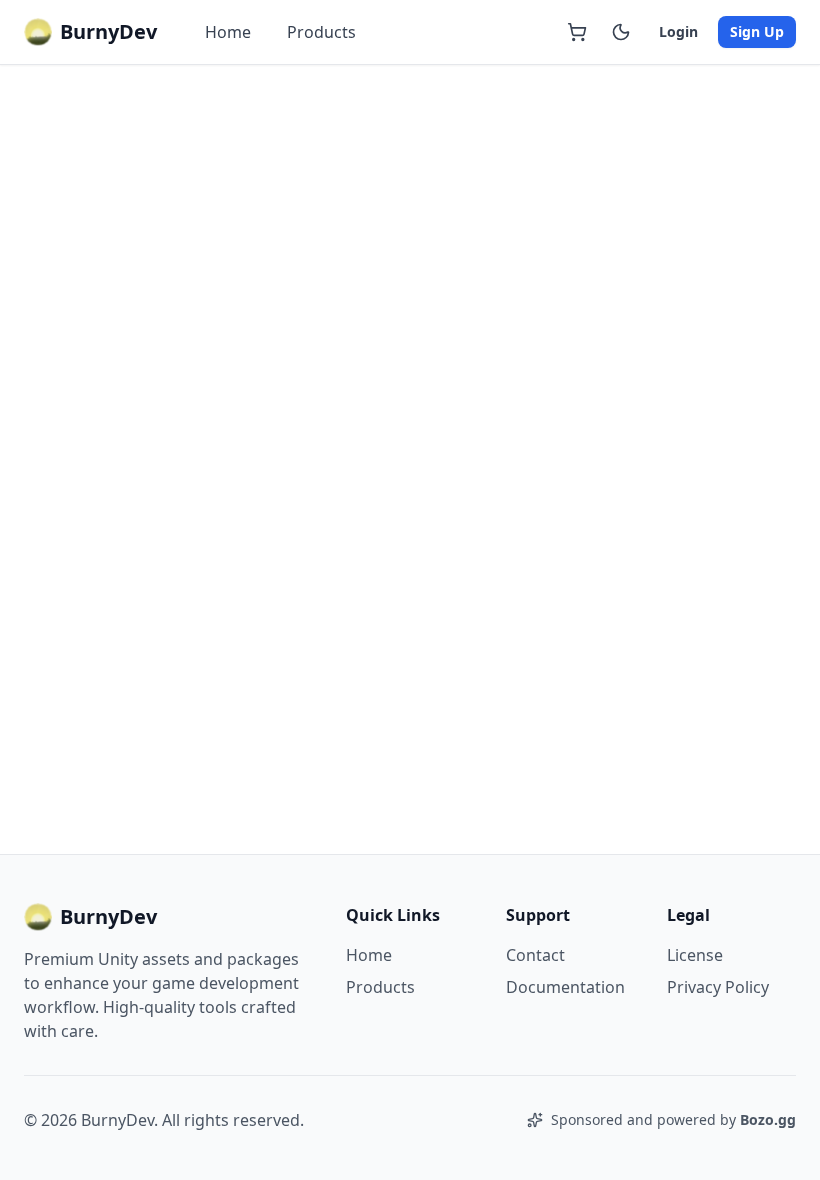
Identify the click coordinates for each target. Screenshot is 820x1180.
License (695, 955)
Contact (535, 955)
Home (228, 32)
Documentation (565, 987)
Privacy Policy (718, 987)
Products (321, 32)
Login (678, 31)
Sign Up (757, 31)
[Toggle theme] (621, 32)
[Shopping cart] (577, 32)
